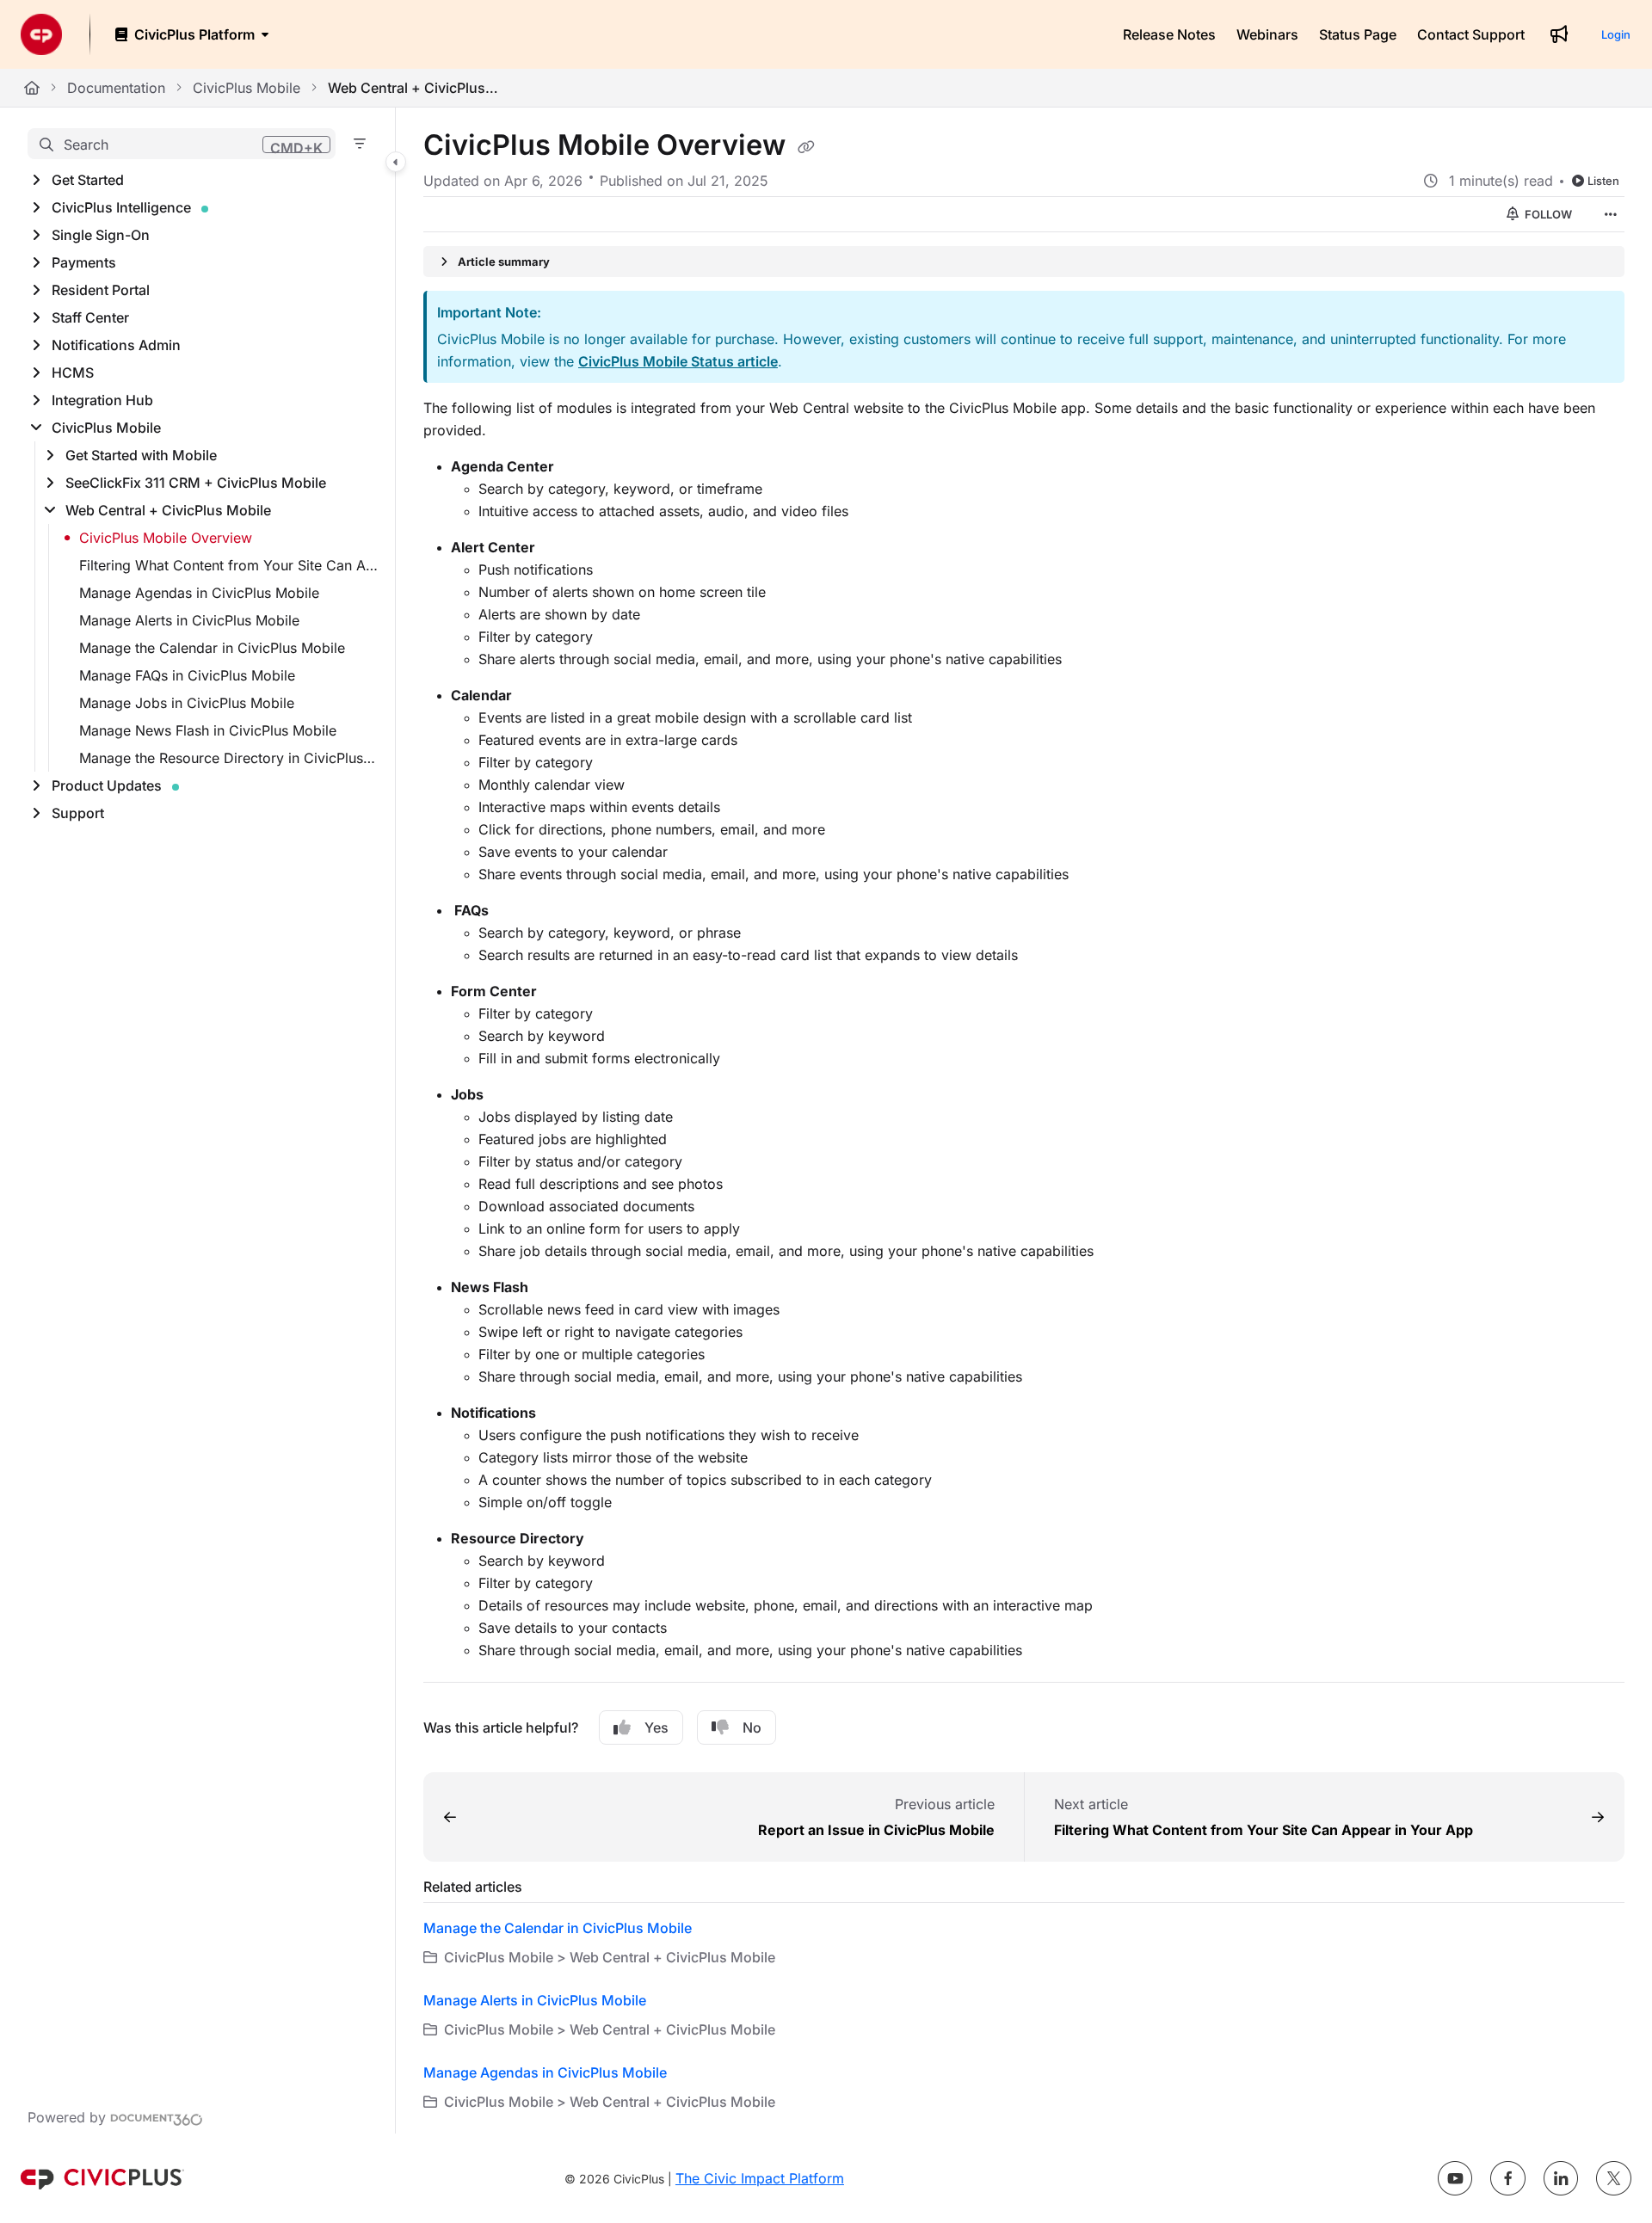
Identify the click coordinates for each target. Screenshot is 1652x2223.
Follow (1547, 214)
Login (1616, 34)
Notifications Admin (116, 345)
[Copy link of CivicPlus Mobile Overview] (806, 147)
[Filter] (360, 144)
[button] (182, 144)
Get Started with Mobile (141, 455)
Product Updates (107, 785)
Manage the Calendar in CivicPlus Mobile (212, 648)
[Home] (41, 34)
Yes (656, 1727)
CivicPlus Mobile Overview (166, 538)
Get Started (88, 180)
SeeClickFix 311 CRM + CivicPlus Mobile (196, 483)
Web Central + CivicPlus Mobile (414, 88)
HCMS (73, 373)
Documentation (116, 88)
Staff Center (90, 317)
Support (78, 813)
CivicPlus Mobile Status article (678, 361)
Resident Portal (101, 290)
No (752, 1727)
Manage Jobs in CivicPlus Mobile (187, 703)
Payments (84, 262)
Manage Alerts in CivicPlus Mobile (189, 620)
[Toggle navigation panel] (396, 162)
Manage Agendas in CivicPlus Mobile (199, 593)
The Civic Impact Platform (760, 2178)
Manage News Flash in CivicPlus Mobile (208, 730)
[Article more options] (1611, 214)
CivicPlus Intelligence (121, 207)
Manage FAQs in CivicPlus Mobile (187, 675)
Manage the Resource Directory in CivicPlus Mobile (228, 758)
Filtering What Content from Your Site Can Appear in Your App (228, 565)
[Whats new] (1559, 34)
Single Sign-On (101, 235)
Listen (1603, 181)
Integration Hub (102, 400)
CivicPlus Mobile (247, 88)
